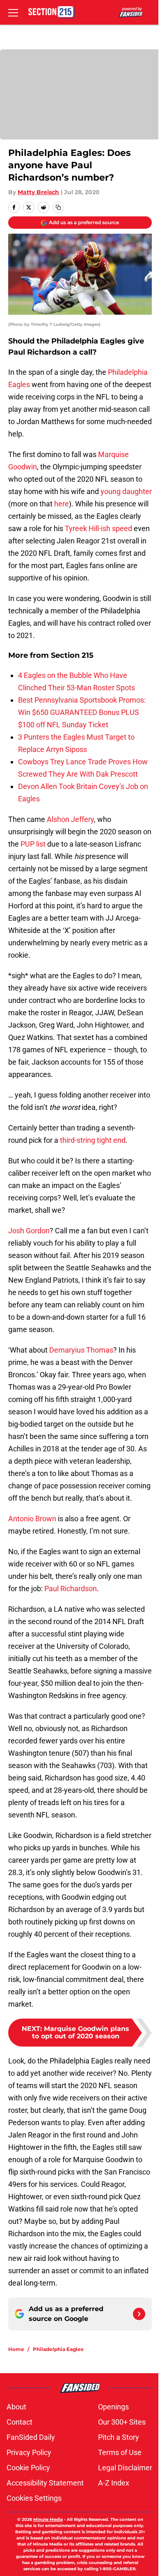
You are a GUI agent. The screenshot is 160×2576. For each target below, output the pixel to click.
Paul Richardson (71, 1589)
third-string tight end (93, 1140)
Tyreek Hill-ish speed (98, 528)
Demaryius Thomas (81, 1350)
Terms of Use (120, 2452)
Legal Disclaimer (125, 2468)
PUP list (33, 844)
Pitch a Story (119, 2437)
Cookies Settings (34, 2498)
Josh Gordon (29, 1231)
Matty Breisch (38, 192)
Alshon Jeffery (70, 819)
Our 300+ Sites (122, 2422)
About (16, 2407)
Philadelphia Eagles (58, 2349)
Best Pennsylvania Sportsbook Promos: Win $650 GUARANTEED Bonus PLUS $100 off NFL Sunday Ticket (82, 712)
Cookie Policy (28, 2468)
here (62, 504)
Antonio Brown (32, 1519)
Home (16, 2349)
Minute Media (48, 2519)
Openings (113, 2407)
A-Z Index (114, 2483)
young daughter (126, 491)
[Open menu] (13, 12)
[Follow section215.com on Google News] (139, 2314)
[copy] (58, 207)
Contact (19, 2422)
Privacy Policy (29, 2452)
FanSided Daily (31, 2437)
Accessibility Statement (45, 2483)
